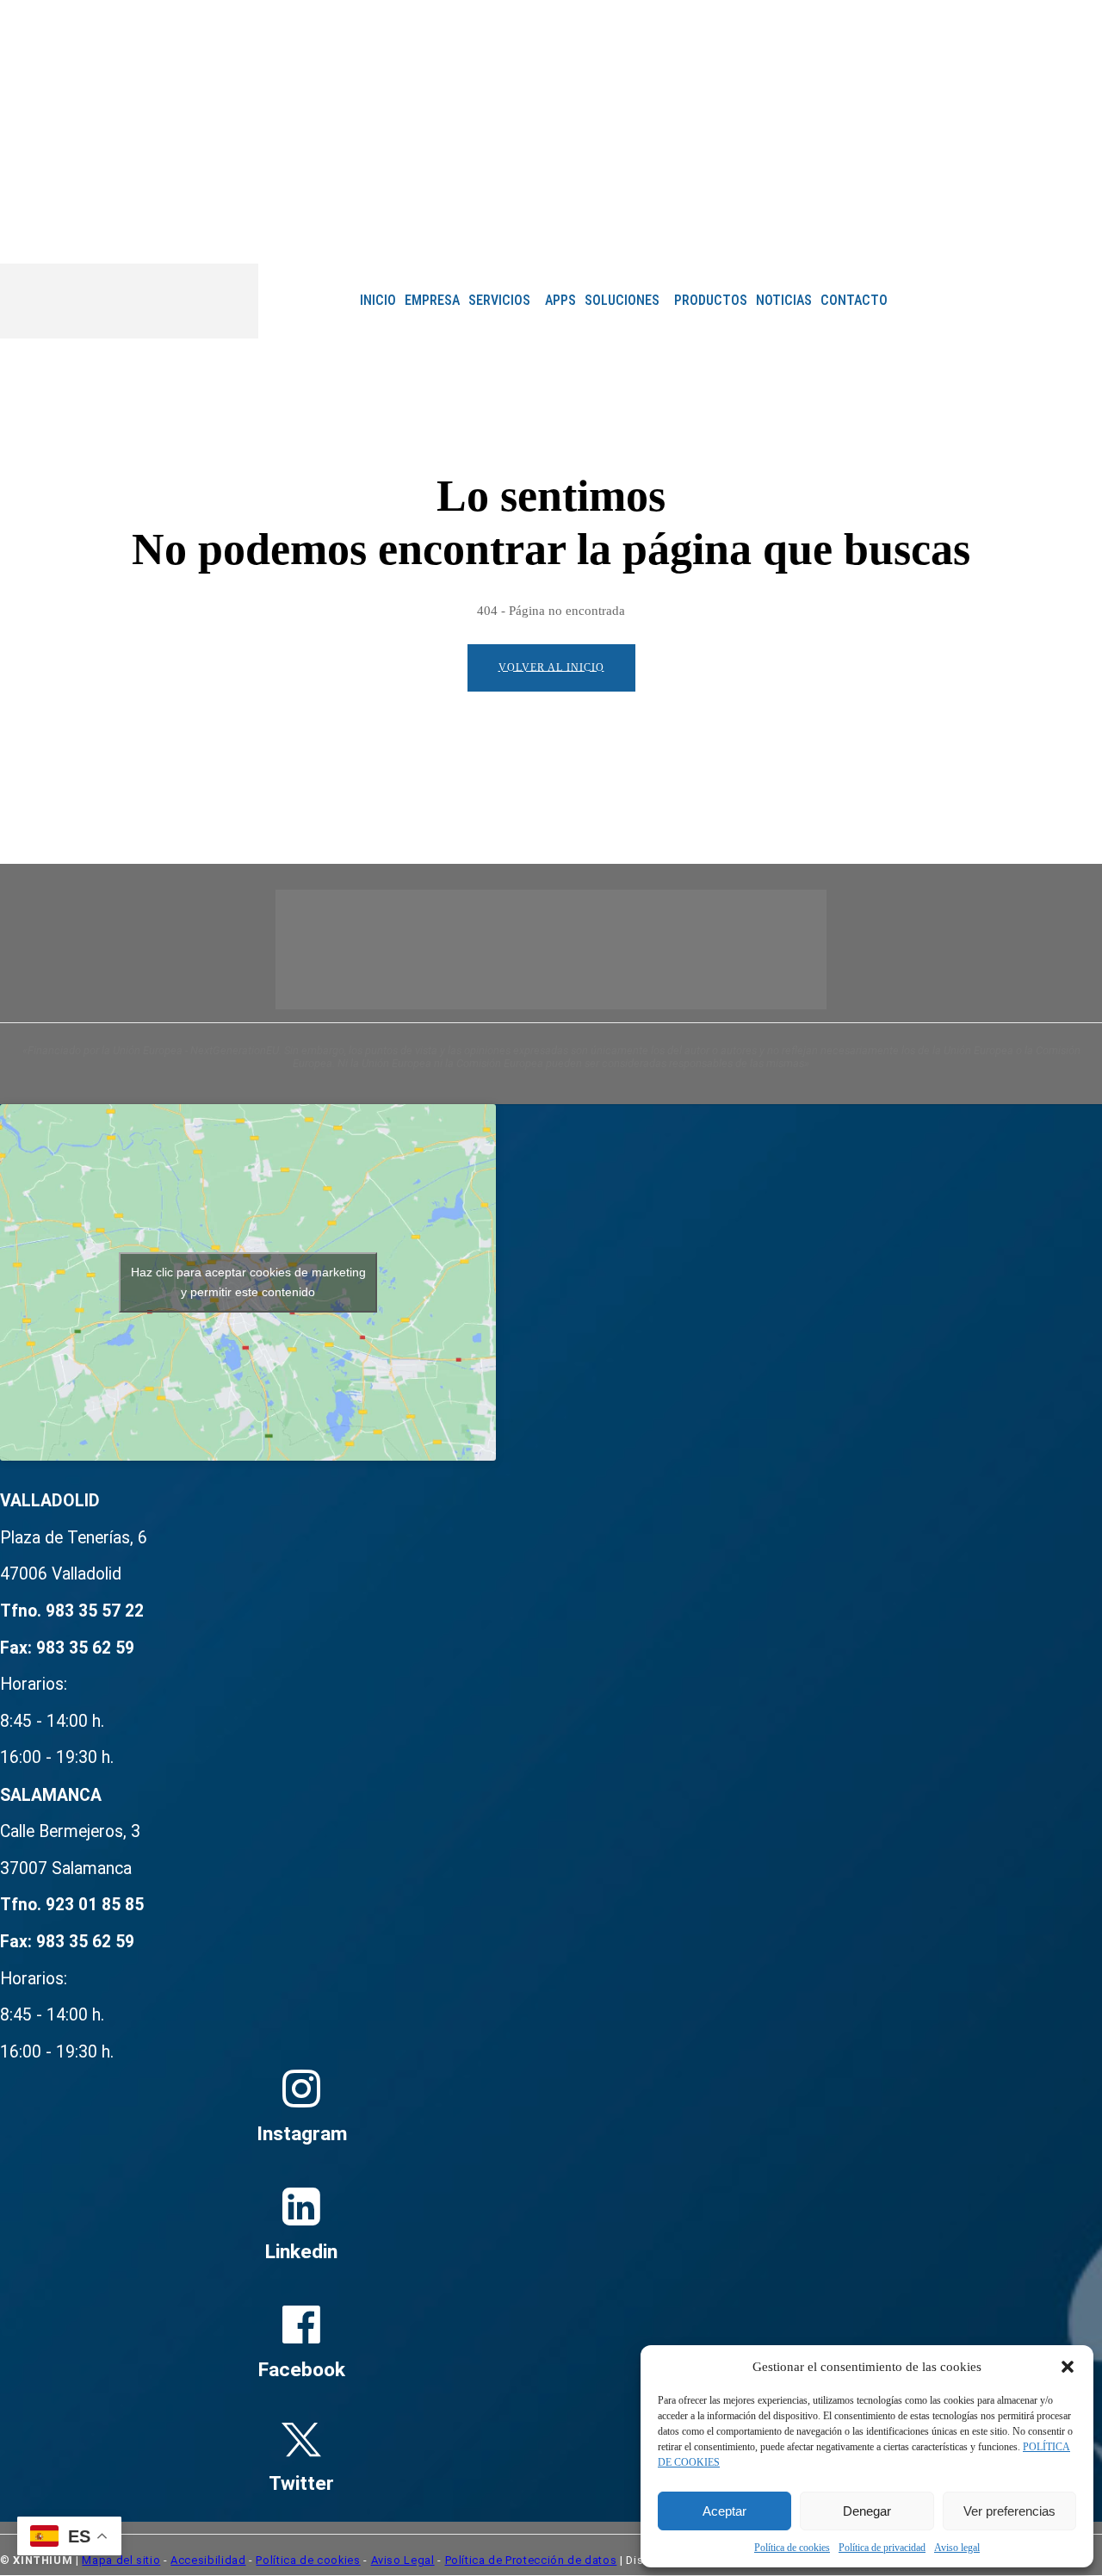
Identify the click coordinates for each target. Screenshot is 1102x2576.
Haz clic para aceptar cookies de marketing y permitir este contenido (248, 1282)
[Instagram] (656, 236)
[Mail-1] (704, 236)
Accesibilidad (208, 2560)
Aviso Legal (403, 2560)
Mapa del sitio (121, 2560)
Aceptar (724, 2511)
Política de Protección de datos (531, 2560)
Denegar (867, 2511)
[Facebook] (632, 236)
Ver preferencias (1009, 2511)
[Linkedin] (680, 236)
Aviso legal (957, 2548)
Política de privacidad (882, 2548)
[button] (1068, 2367)
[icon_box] (301, 2006)
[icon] (721, 237)
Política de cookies (792, 2548)
